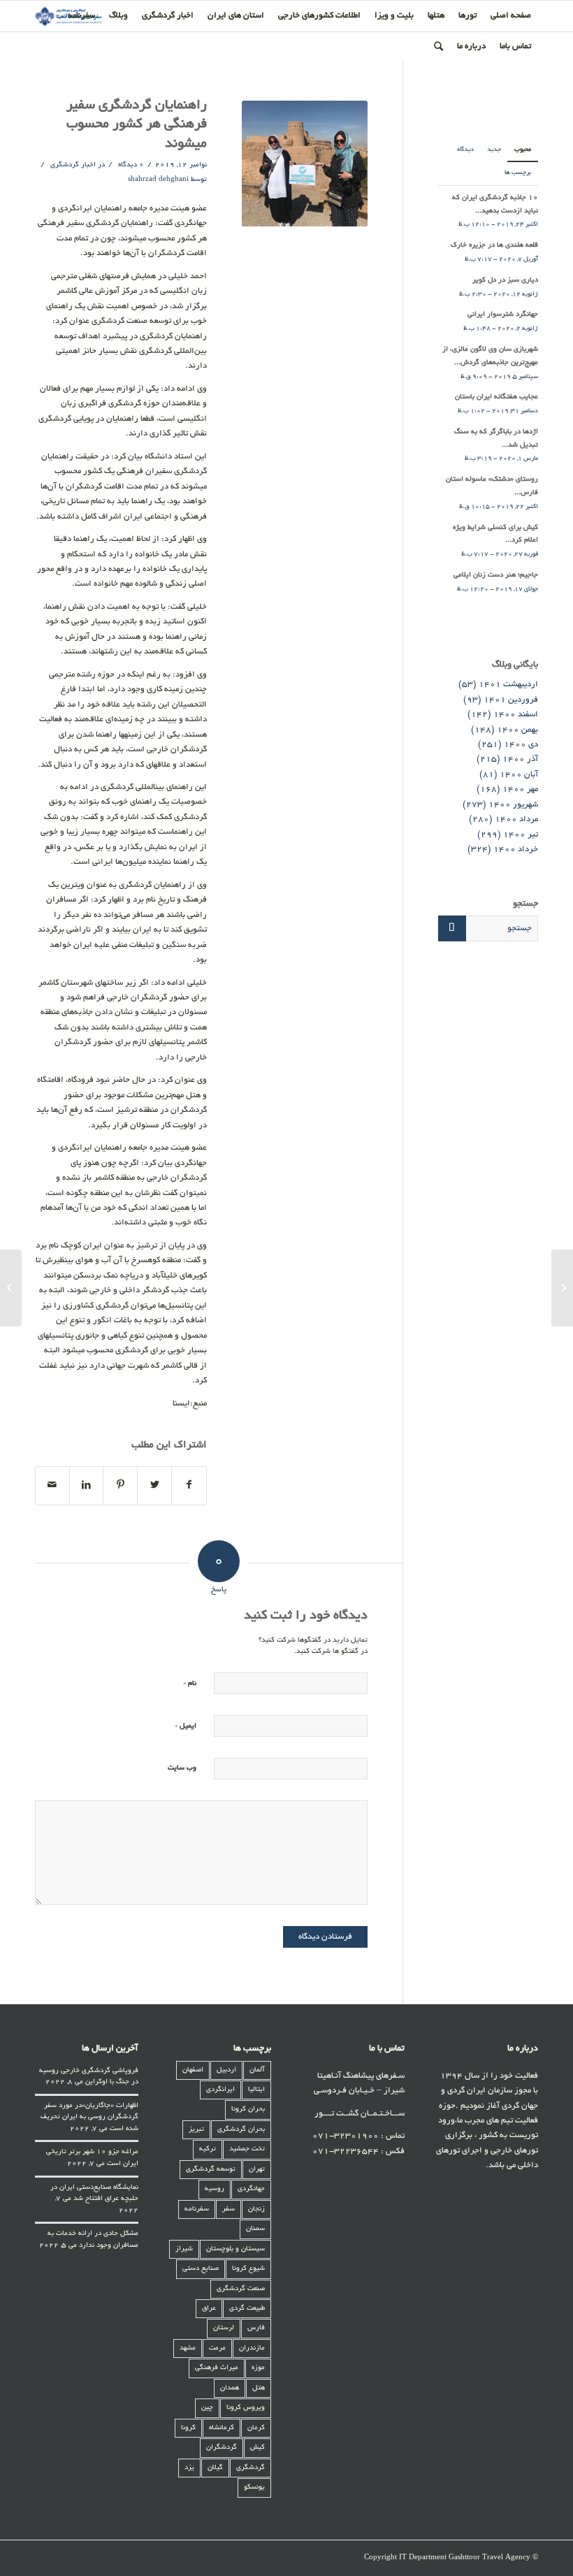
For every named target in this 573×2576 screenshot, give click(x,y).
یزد (189, 2468)
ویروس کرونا (246, 2408)
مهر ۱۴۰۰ (520, 789)
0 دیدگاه (130, 165)
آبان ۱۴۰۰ (519, 775)
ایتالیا (256, 2090)
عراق (209, 2309)
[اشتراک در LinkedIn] (87, 1486)
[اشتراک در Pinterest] (120, 1486)
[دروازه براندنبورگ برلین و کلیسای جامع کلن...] (562, 1288)
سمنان (255, 2229)
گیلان (215, 2468)
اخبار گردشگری (73, 165)
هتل (259, 2388)
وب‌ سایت (182, 1768)
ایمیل (186, 1726)
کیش (258, 2448)
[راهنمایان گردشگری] (305, 164)
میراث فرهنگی (217, 2368)
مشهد (188, 2349)
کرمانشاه (222, 2428)
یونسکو (254, 2488)
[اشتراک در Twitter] (154, 1486)
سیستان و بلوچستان (235, 2249)
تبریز (196, 2130)
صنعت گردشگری (241, 2289)
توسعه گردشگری (211, 2170)
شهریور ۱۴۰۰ (513, 805)
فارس (256, 2328)
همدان (230, 2388)
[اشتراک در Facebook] (189, 1486)
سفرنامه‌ (197, 2209)
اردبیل (226, 2070)
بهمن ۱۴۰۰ (517, 730)
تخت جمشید (247, 2149)
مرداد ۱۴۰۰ (516, 819)
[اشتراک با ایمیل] (52, 1486)
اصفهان (193, 2070)
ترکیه (208, 2149)
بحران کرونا (248, 2110)
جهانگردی (251, 2189)
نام (190, 1683)
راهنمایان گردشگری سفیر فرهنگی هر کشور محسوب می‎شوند (137, 125)
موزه (258, 2368)
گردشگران (222, 2448)
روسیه (215, 2189)
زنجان (256, 2209)
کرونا (188, 2428)
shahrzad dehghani (158, 180)
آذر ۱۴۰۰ (520, 759)
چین (207, 2408)
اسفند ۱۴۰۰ (516, 715)
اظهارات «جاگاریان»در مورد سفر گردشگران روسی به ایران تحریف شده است (89, 2118)
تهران (257, 2170)
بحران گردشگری (241, 2130)
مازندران (252, 2349)
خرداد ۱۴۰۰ (516, 849)
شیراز (184, 2249)
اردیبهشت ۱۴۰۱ (508, 685)
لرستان (224, 2328)
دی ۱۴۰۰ (521, 745)
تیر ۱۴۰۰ (521, 835)
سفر (229, 2209)
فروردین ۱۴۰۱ (511, 700)
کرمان (256, 2428)
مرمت (217, 2349)
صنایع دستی (201, 2269)
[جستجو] (438, 47)
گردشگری (251, 2468)
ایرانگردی (220, 2090)
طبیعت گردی (247, 2309)
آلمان (257, 2070)
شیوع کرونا (248, 2269)
